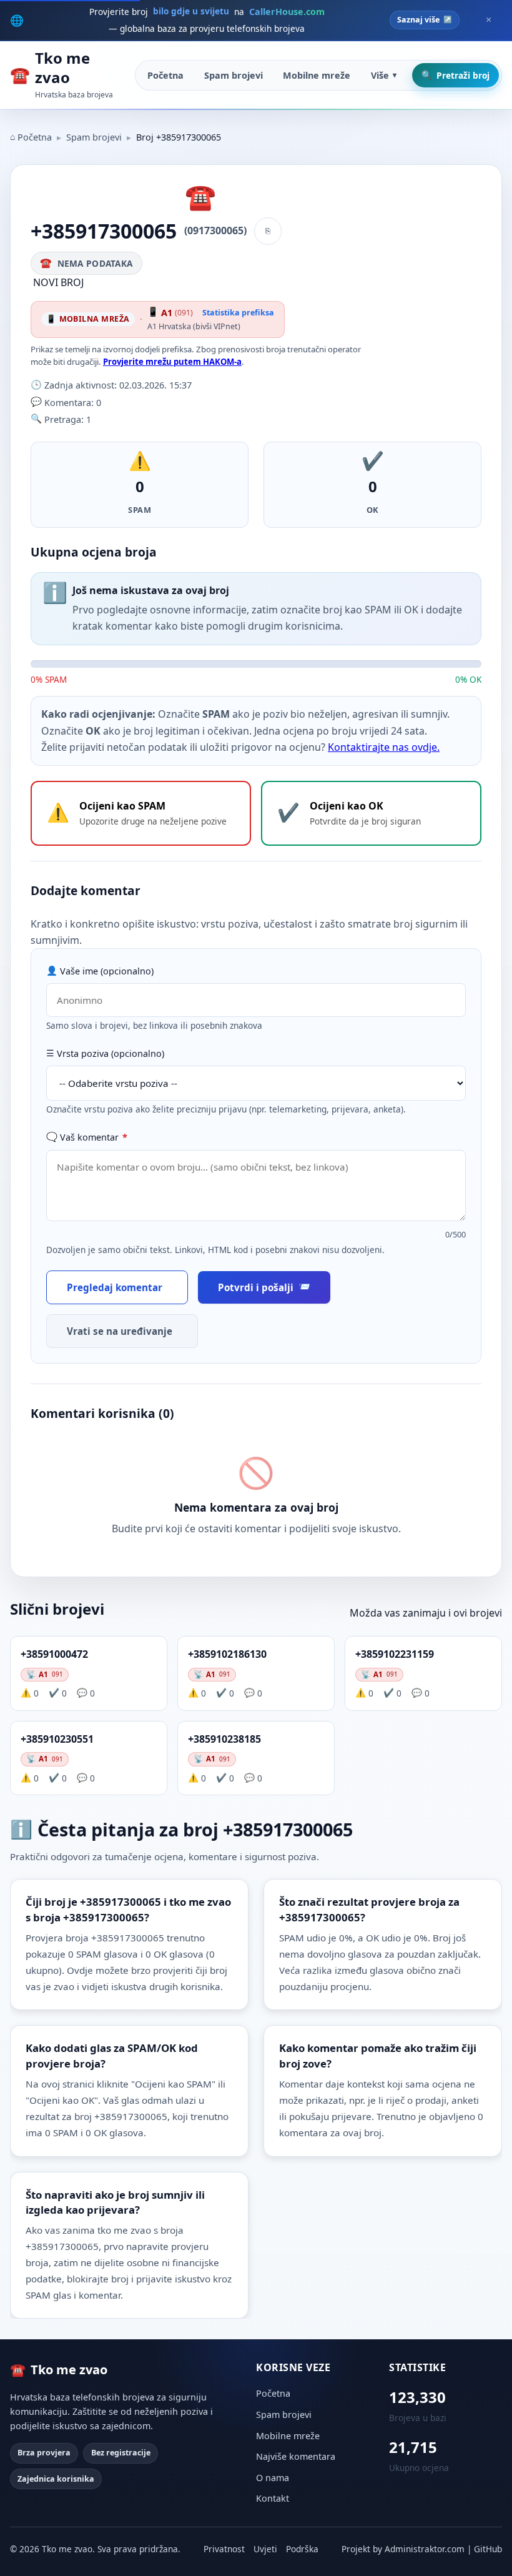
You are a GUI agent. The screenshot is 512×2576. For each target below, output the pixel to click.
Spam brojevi (234, 75)
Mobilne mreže (317, 75)
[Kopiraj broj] (268, 231)
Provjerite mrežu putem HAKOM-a (172, 362)
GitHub (488, 2549)
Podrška (302, 2549)
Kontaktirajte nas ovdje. (384, 747)
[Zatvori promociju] (488, 20)
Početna (165, 75)
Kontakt (273, 2498)
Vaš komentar (94, 1137)
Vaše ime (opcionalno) (107, 971)
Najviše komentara (296, 2456)
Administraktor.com (425, 2549)
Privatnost (224, 2549)
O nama (273, 2478)
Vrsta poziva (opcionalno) (111, 1053)
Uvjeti (265, 2549)
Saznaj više (418, 20)
